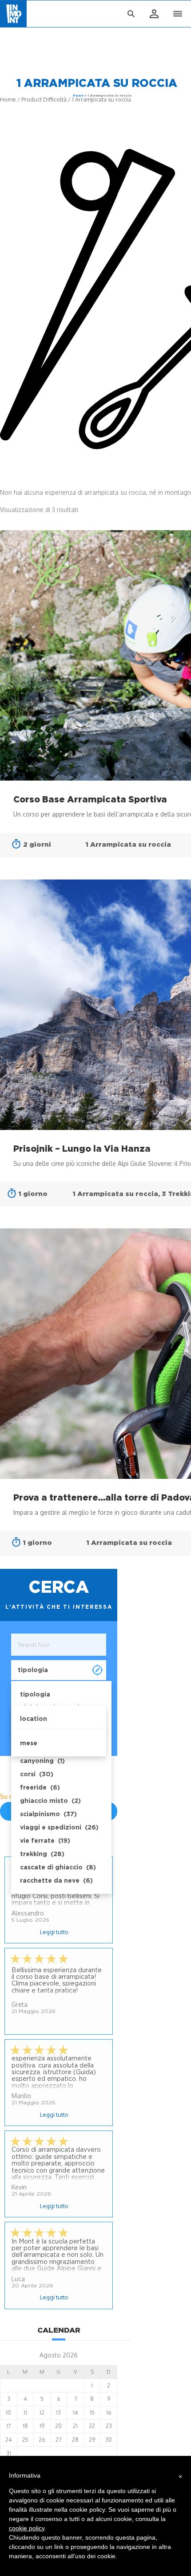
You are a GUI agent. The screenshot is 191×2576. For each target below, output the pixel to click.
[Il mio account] (154, 14)
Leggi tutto (54, 1932)
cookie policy (27, 2528)
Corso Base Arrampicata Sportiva (90, 799)
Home (78, 96)
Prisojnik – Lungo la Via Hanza (82, 1149)
